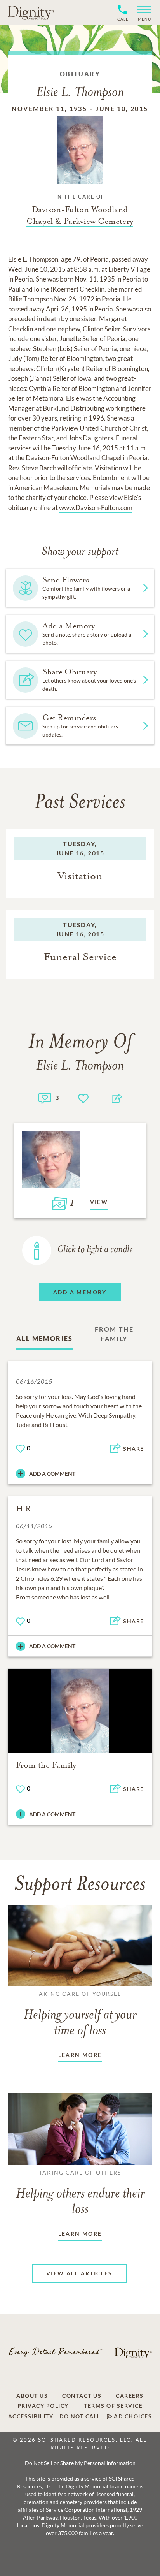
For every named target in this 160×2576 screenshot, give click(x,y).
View (99, 1202)
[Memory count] (45, 1097)
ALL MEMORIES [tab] (45, 1338)
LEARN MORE (80, 2055)
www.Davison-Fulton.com (96, 508)
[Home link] (31, 12)
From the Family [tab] (114, 1334)
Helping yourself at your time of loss (80, 2014)
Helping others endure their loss (80, 2193)
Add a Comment (52, 1474)
